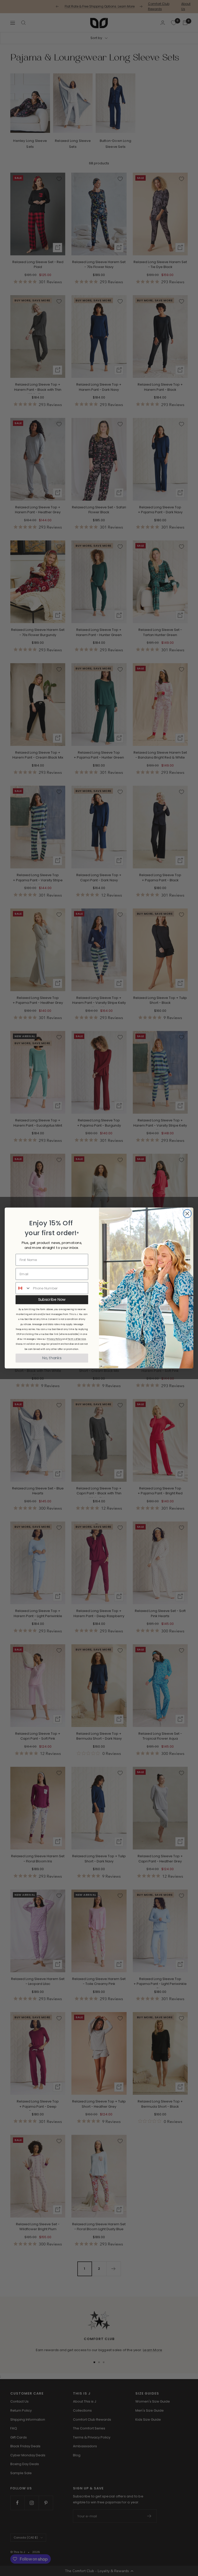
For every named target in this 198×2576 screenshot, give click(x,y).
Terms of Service (77, 1339)
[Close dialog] (187, 1214)
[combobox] (23, 1288)
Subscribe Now (52, 1300)
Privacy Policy (54, 1339)
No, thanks (52, 1358)
